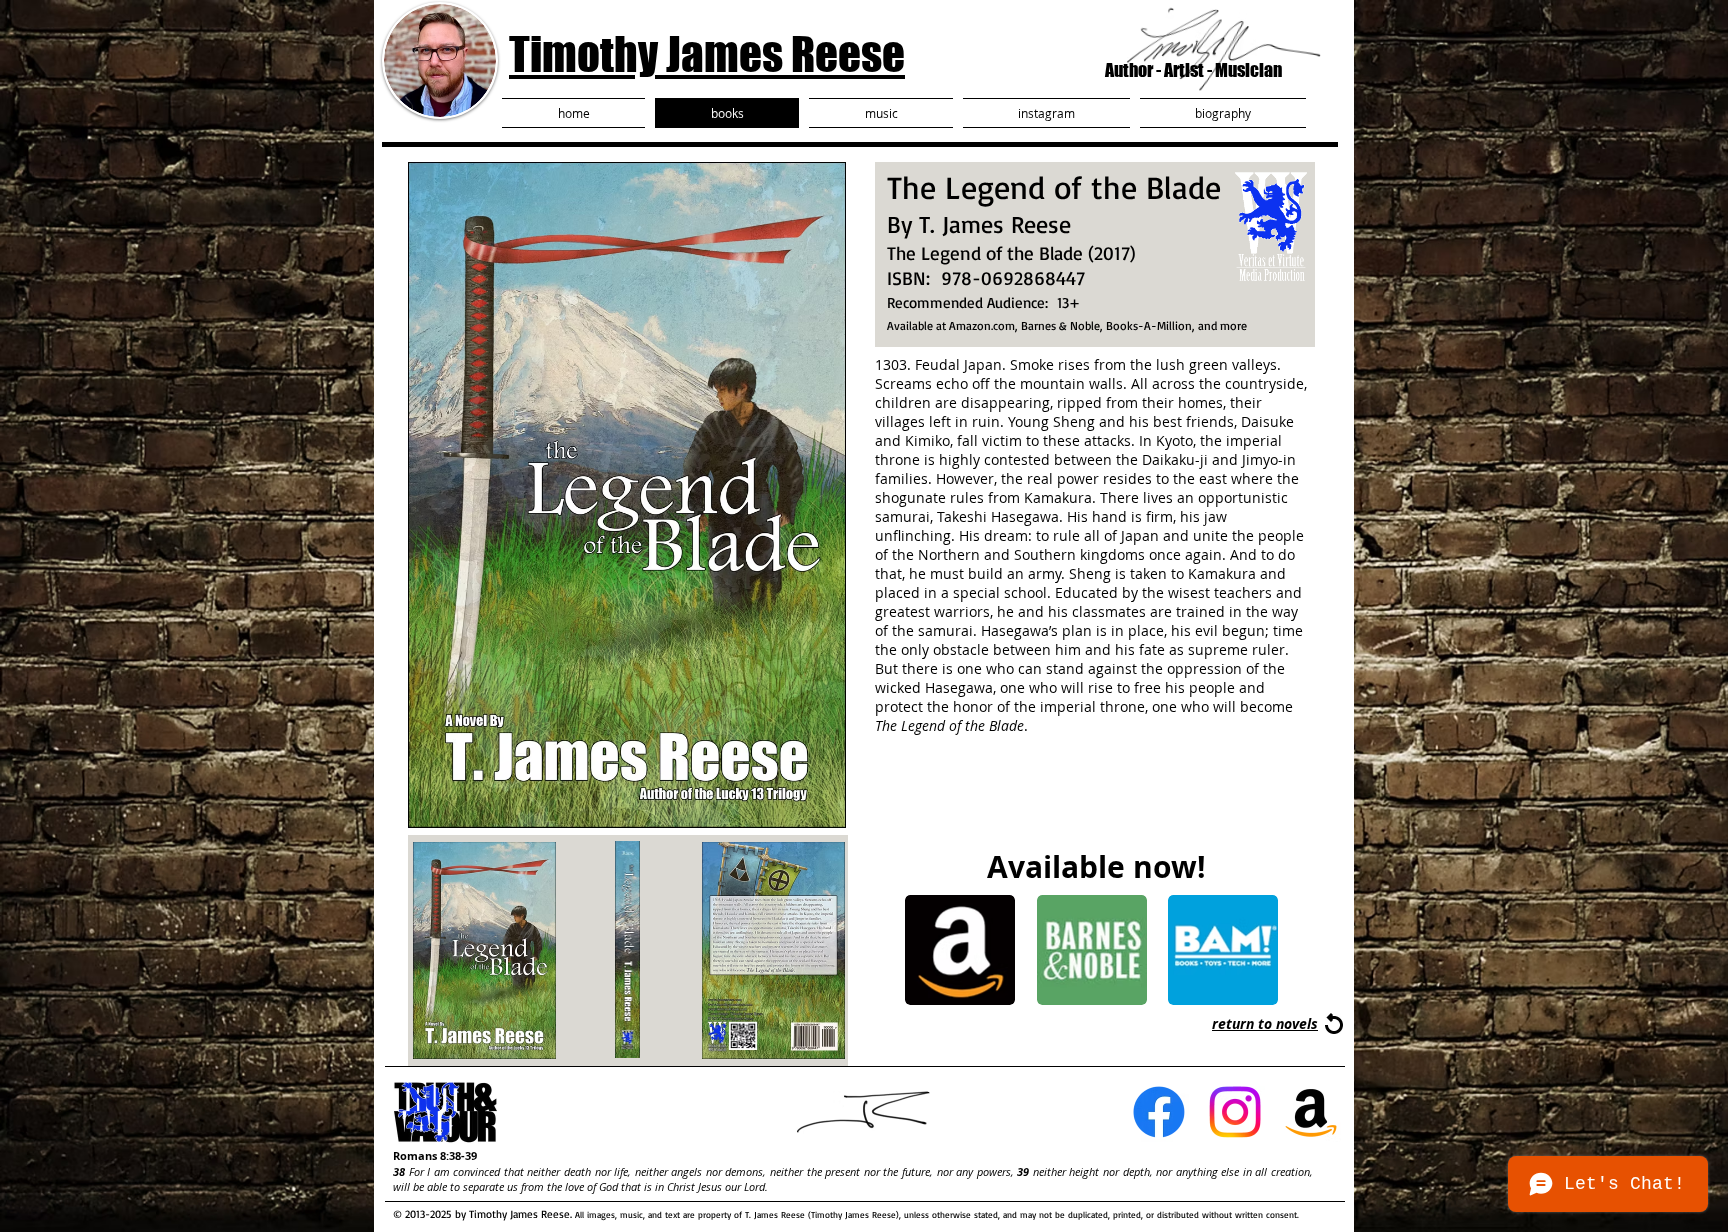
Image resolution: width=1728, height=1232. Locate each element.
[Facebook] (1159, 1112)
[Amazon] (1311, 1112)
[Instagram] (1235, 1112)
